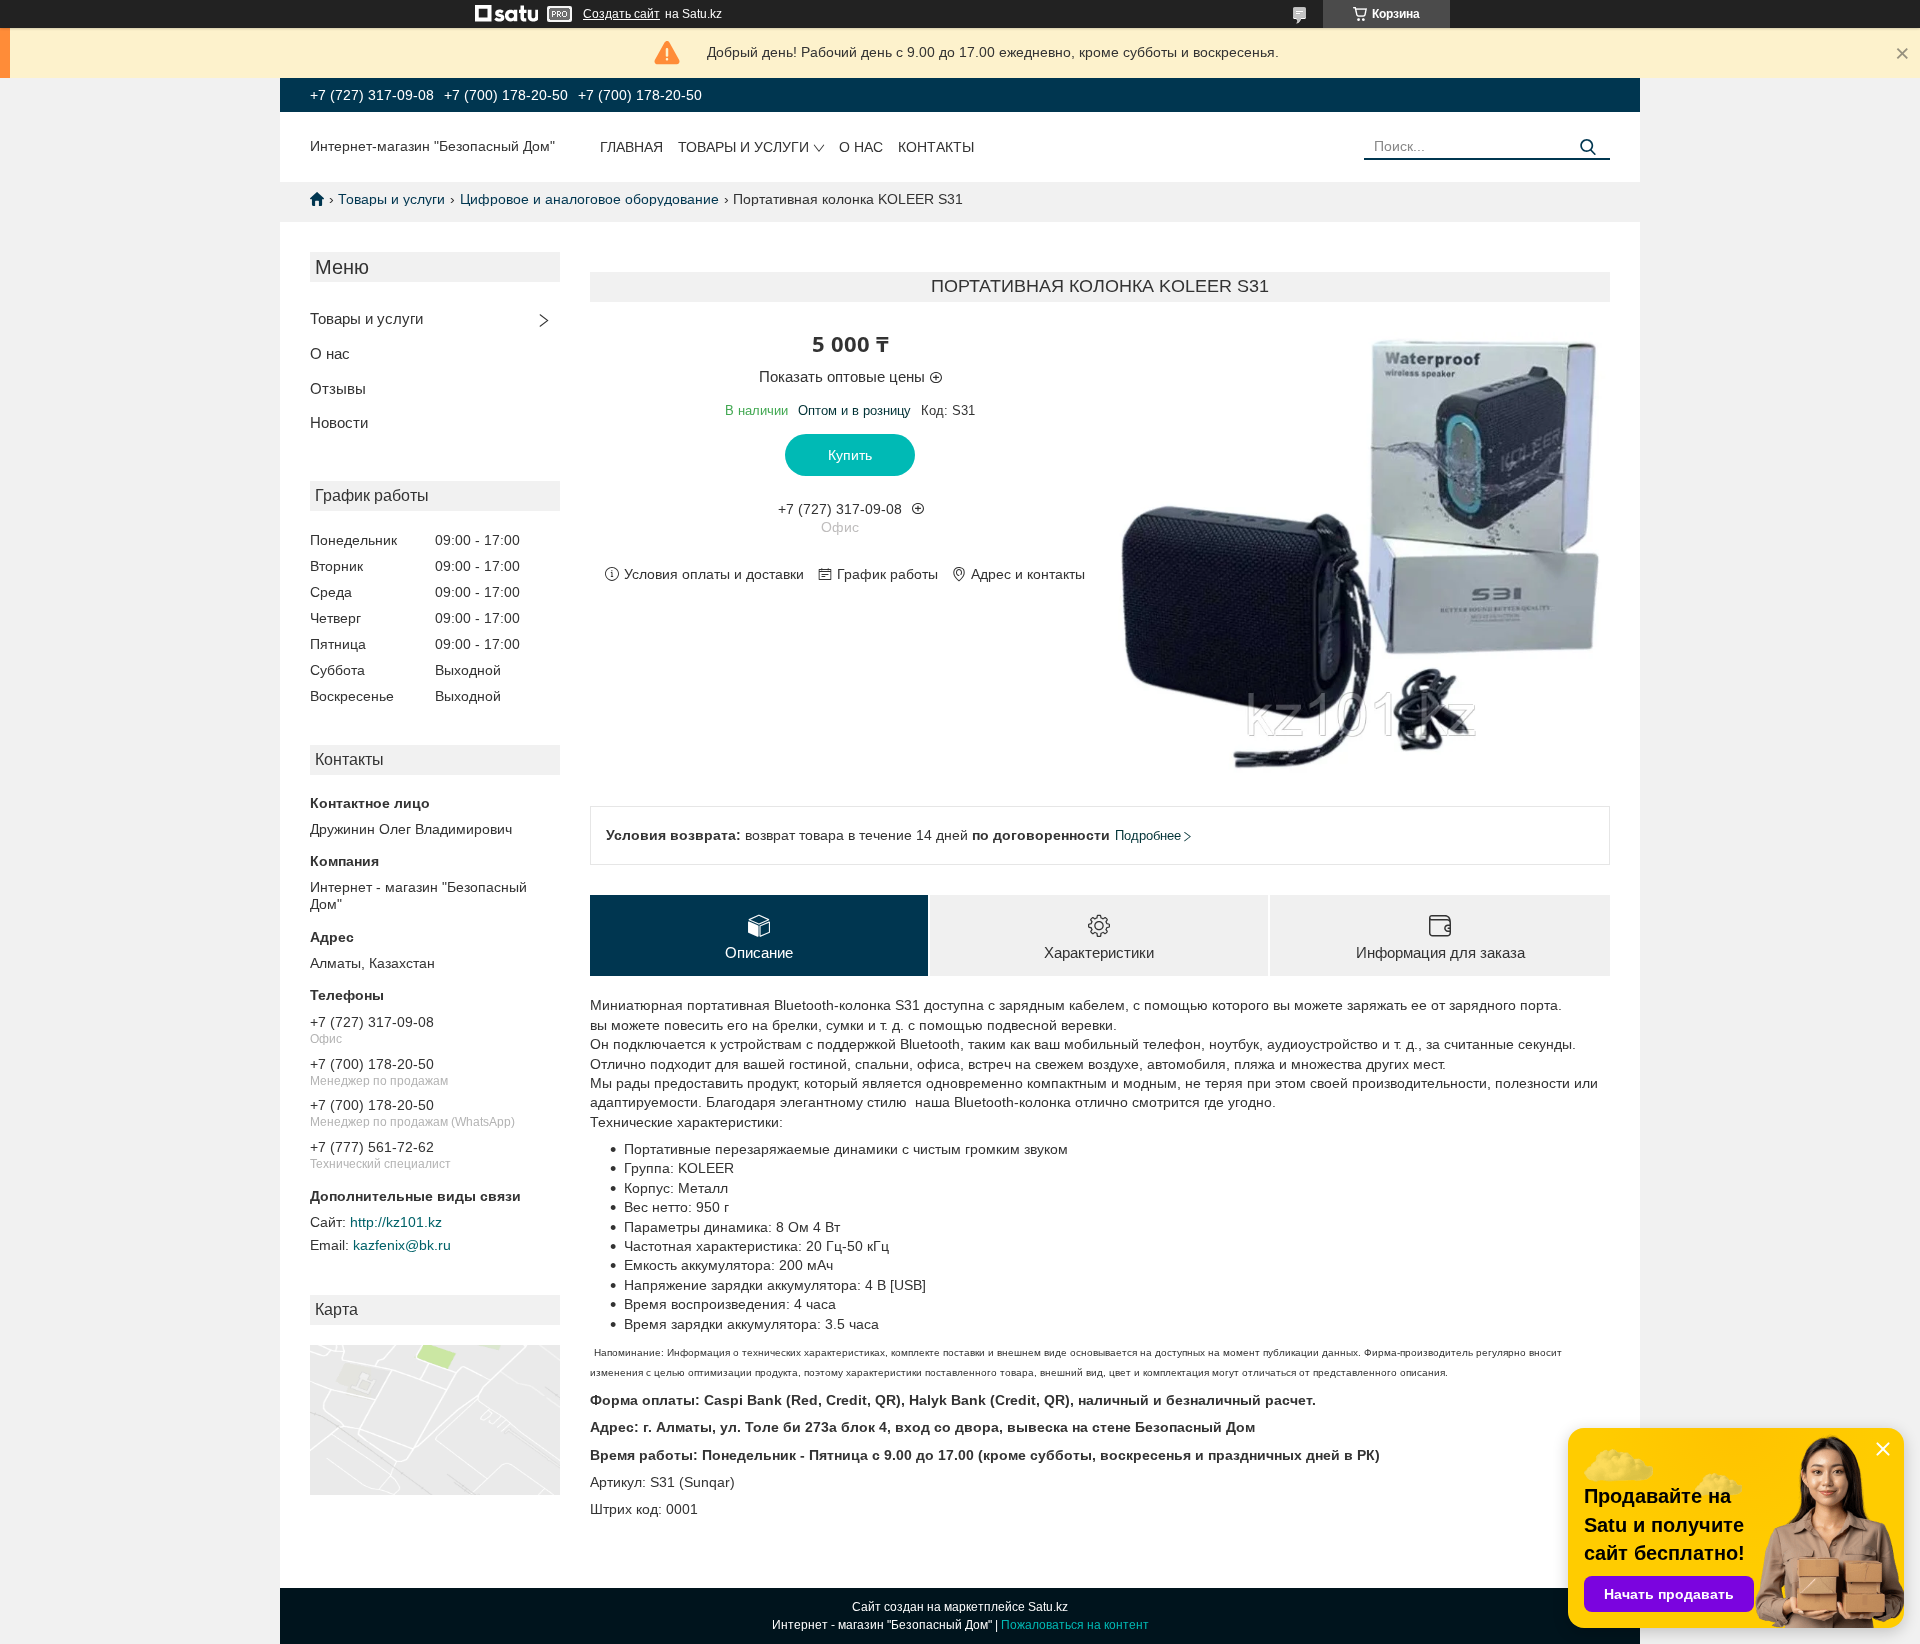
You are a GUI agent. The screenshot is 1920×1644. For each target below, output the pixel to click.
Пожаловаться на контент (1075, 1625)
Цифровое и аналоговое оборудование (589, 199)
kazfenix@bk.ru (402, 1245)
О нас (861, 147)
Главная (631, 147)
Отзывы (338, 388)
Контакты (936, 147)
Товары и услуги (743, 147)
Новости (339, 422)
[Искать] (1587, 147)
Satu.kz (1048, 1607)
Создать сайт (621, 14)
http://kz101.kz (396, 1222)
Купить (850, 455)
